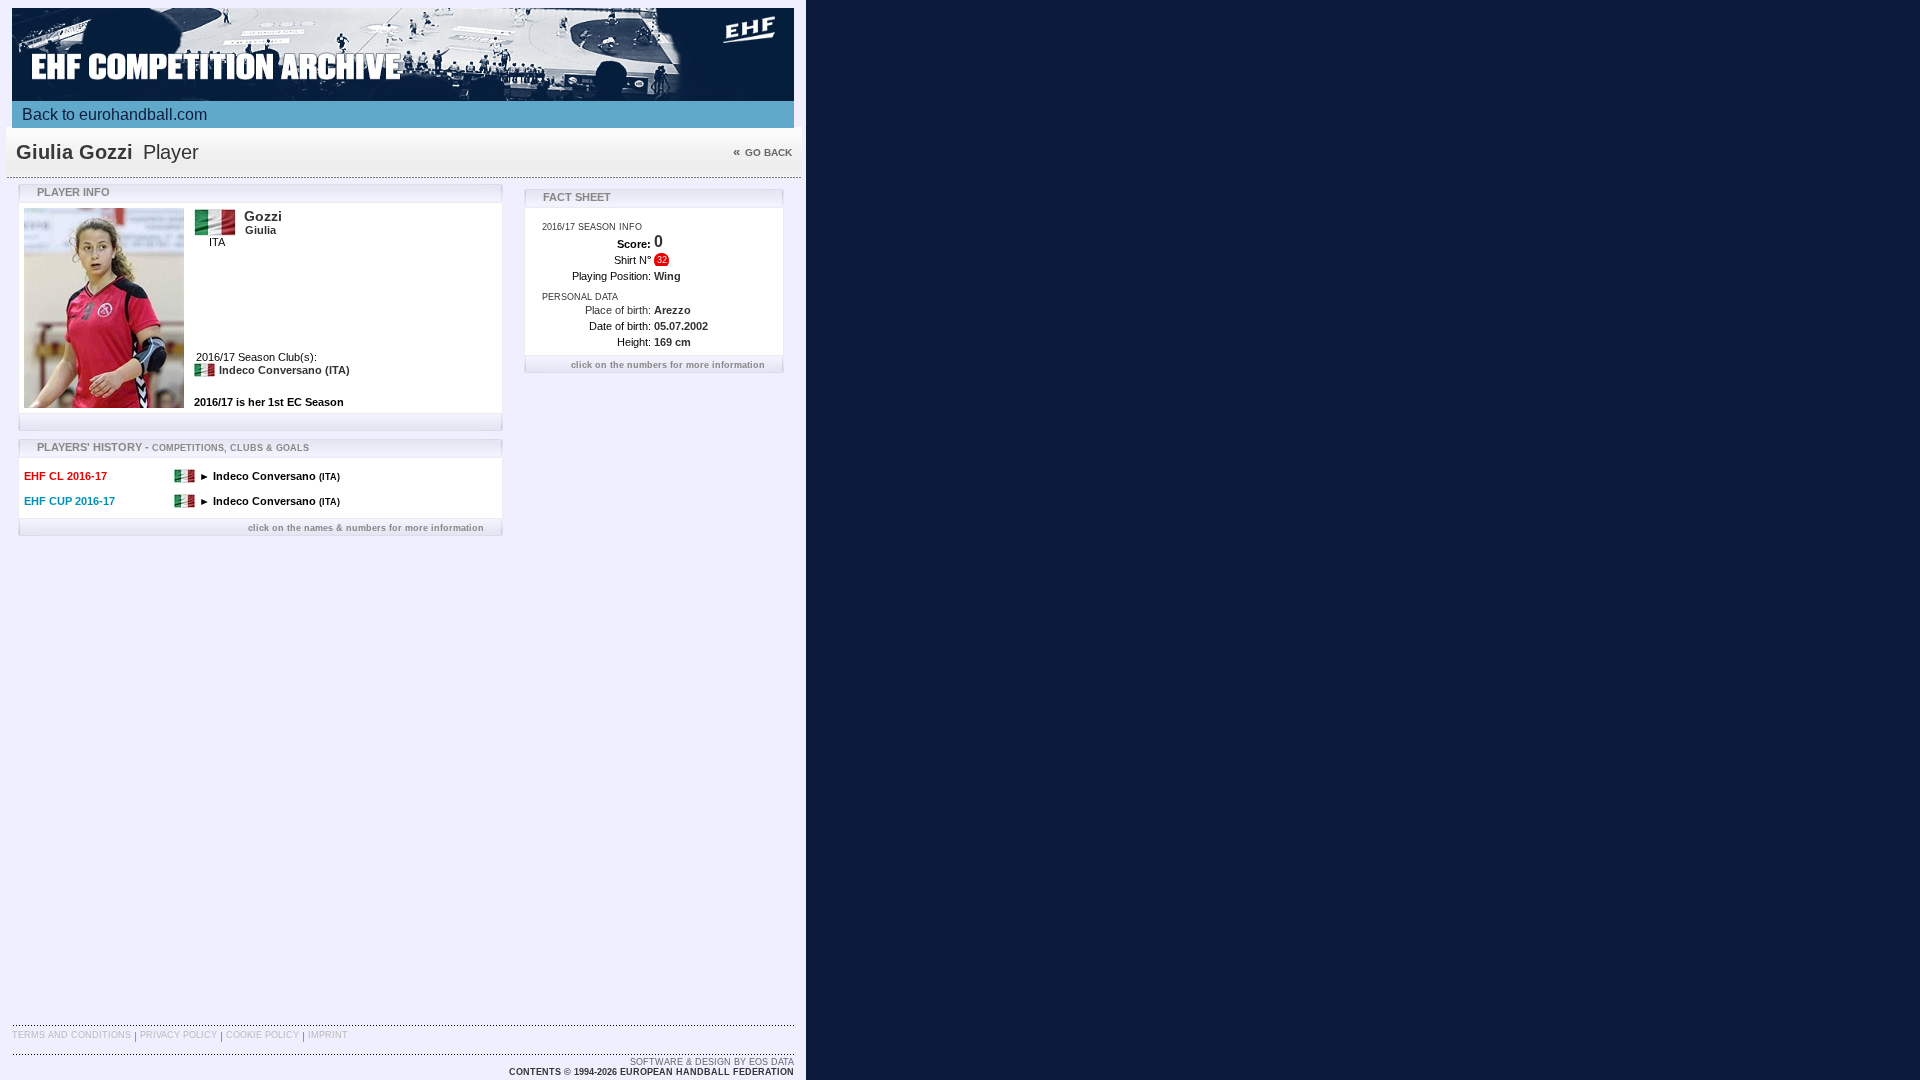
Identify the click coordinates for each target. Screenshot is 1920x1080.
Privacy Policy (178, 1035)
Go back (762, 152)
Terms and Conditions (71, 1035)
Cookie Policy (262, 1035)
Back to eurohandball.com (114, 114)
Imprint (328, 1035)
